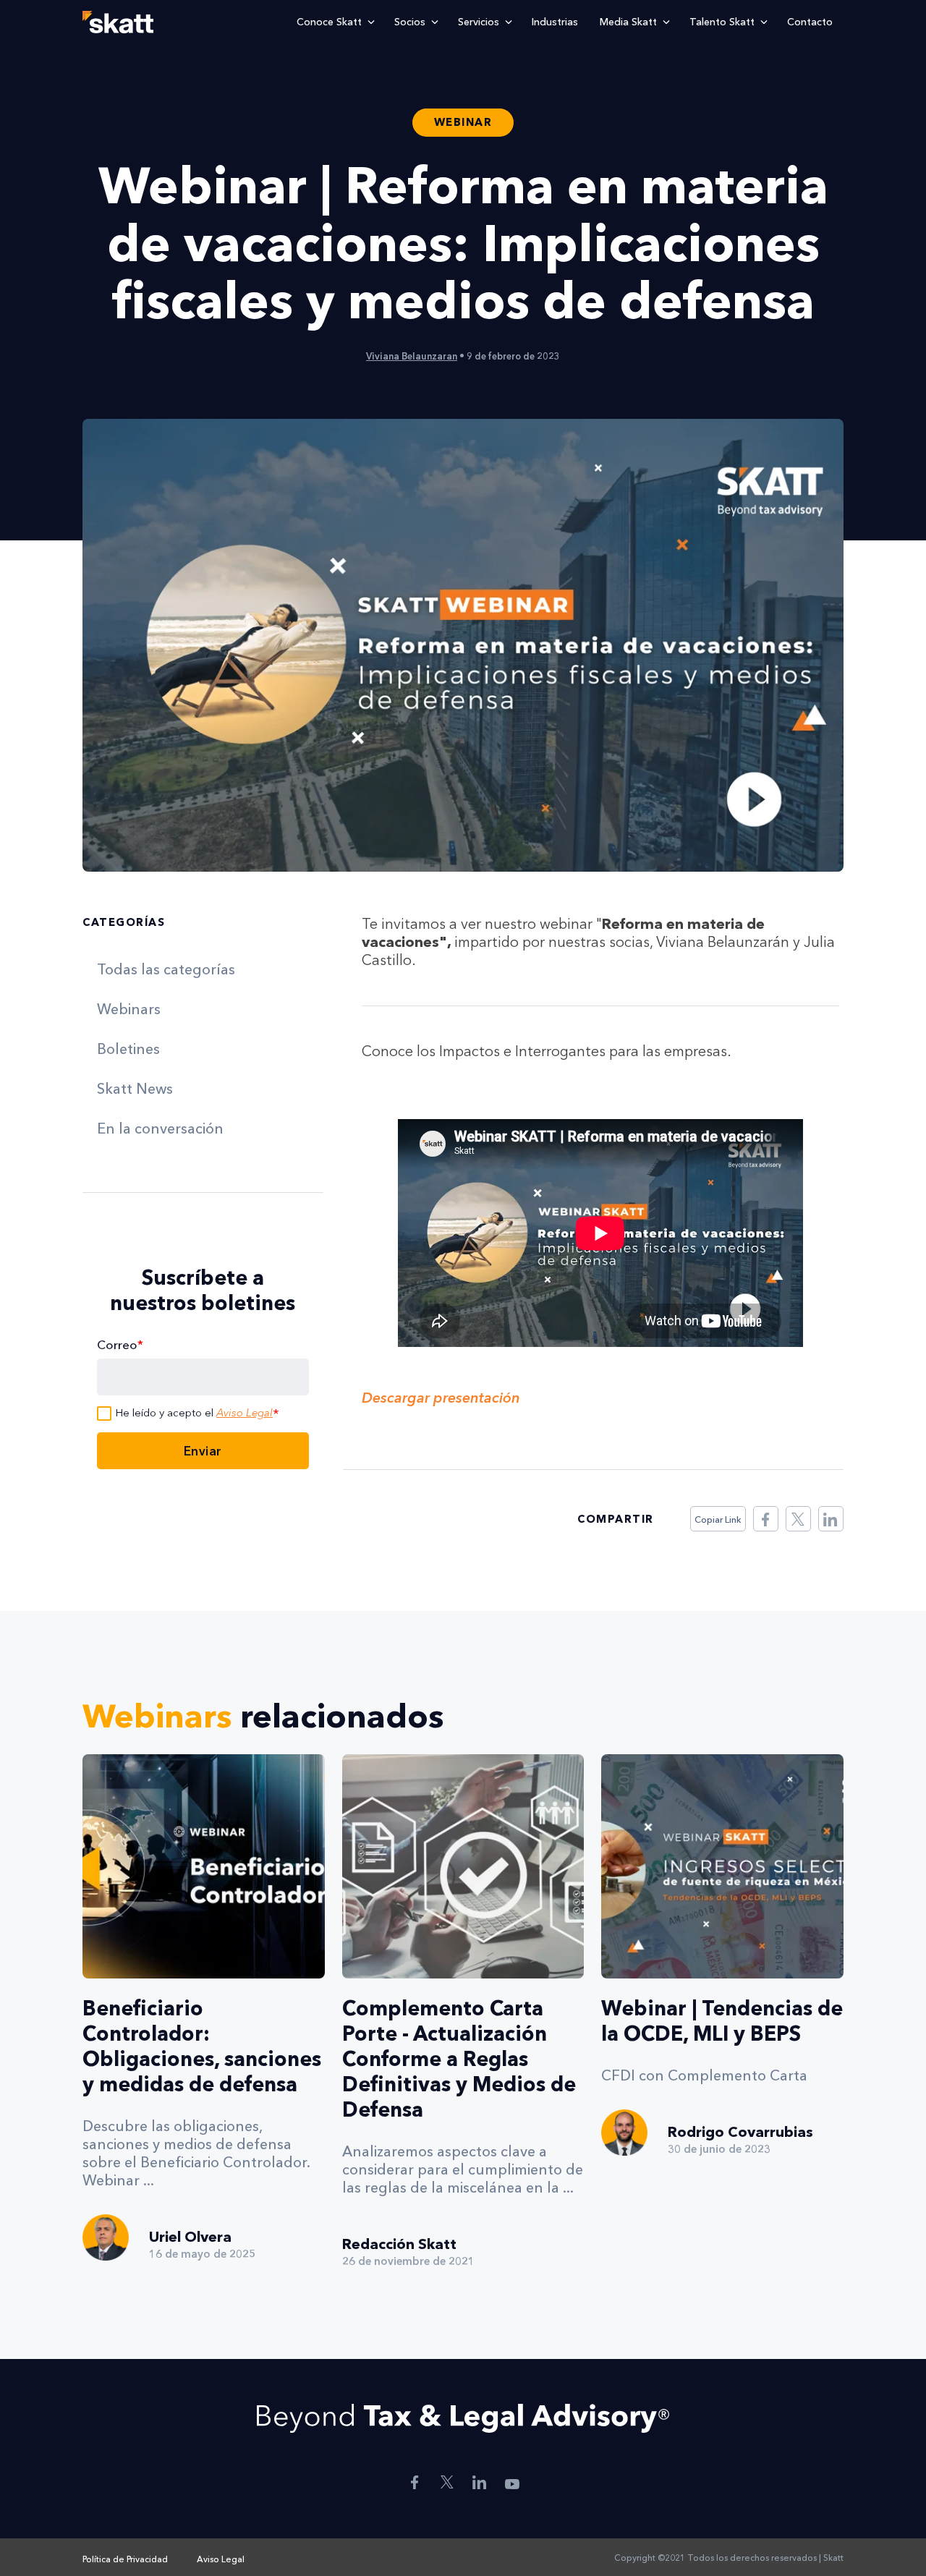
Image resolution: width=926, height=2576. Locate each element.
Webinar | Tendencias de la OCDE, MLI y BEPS (722, 2021)
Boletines (128, 1049)
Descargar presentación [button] (441, 1398)
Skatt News (135, 1089)
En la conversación (160, 1128)
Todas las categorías (166, 969)
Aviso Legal (245, 1413)
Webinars (129, 1009)
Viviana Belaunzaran (412, 356)
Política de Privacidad (125, 2559)
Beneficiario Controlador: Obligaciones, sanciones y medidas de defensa (202, 2046)
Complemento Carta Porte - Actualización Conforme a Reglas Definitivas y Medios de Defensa (459, 2059)
